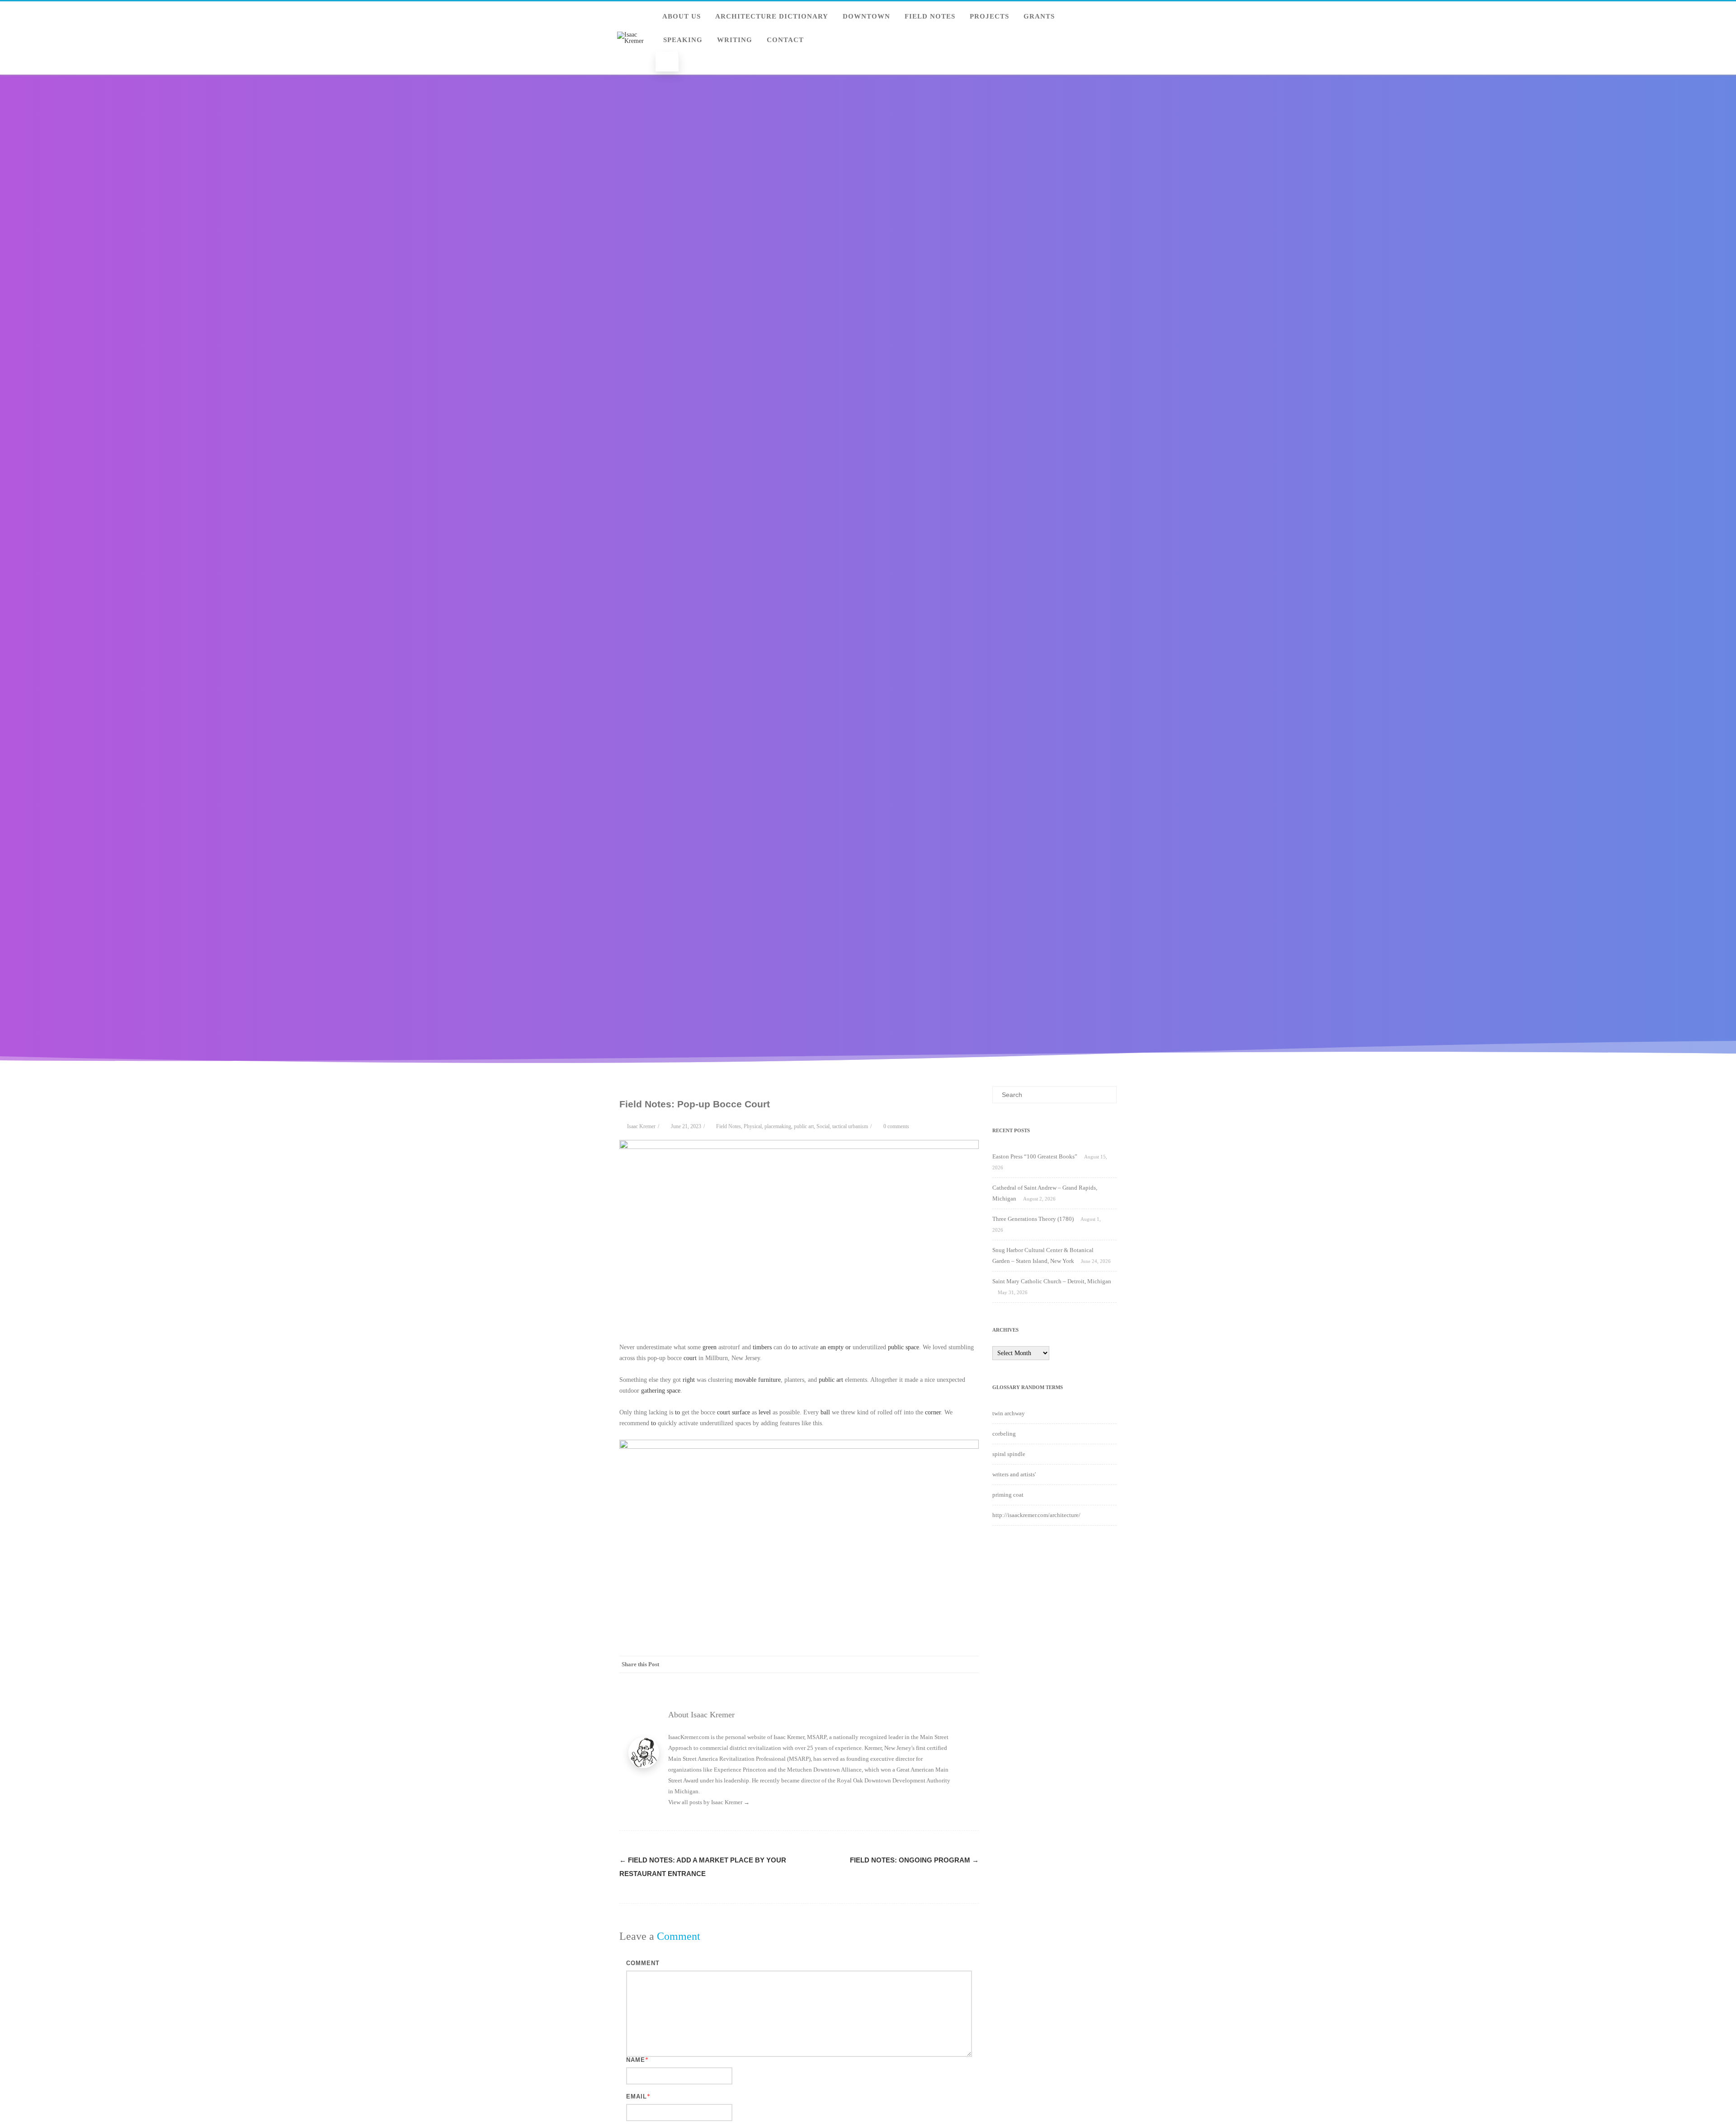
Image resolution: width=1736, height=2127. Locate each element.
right (689, 1380)
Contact (785, 40)
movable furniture (758, 1380)
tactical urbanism (850, 1126)
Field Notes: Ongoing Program (914, 1860)
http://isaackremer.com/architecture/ (1036, 1515)
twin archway (1009, 1413)
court (690, 1358)
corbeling (1004, 1434)
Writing (735, 40)
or (848, 1347)
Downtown (866, 16)
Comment (643, 1963)
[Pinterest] (915, 1664)
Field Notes (930, 16)
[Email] (970, 1664)
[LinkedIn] (934, 1664)
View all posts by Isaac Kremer (709, 1802)
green (710, 1347)
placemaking (778, 1126)
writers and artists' (1014, 1474)
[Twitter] (897, 1664)
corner (933, 1412)
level (765, 1412)
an (823, 1347)
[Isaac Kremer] (633, 41)
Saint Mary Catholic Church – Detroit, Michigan (1052, 1281)
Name (636, 2060)
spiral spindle (1009, 1454)
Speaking (683, 40)
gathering (653, 1391)
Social (823, 1126)
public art (804, 1126)
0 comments (896, 1126)
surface (741, 1412)
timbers (762, 1347)
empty (836, 1347)
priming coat (1008, 1495)
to (795, 1347)
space (674, 1391)
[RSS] (952, 1664)
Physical (753, 1126)
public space (903, 1347)
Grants (1039, 16)
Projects (989, 16)
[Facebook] (879, 1664)
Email (637, 2096)
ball (825, 1412)
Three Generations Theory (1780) (1033, 1219)
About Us (682, 16)
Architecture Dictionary (772, 16)
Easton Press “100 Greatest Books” (1035, 1156)
